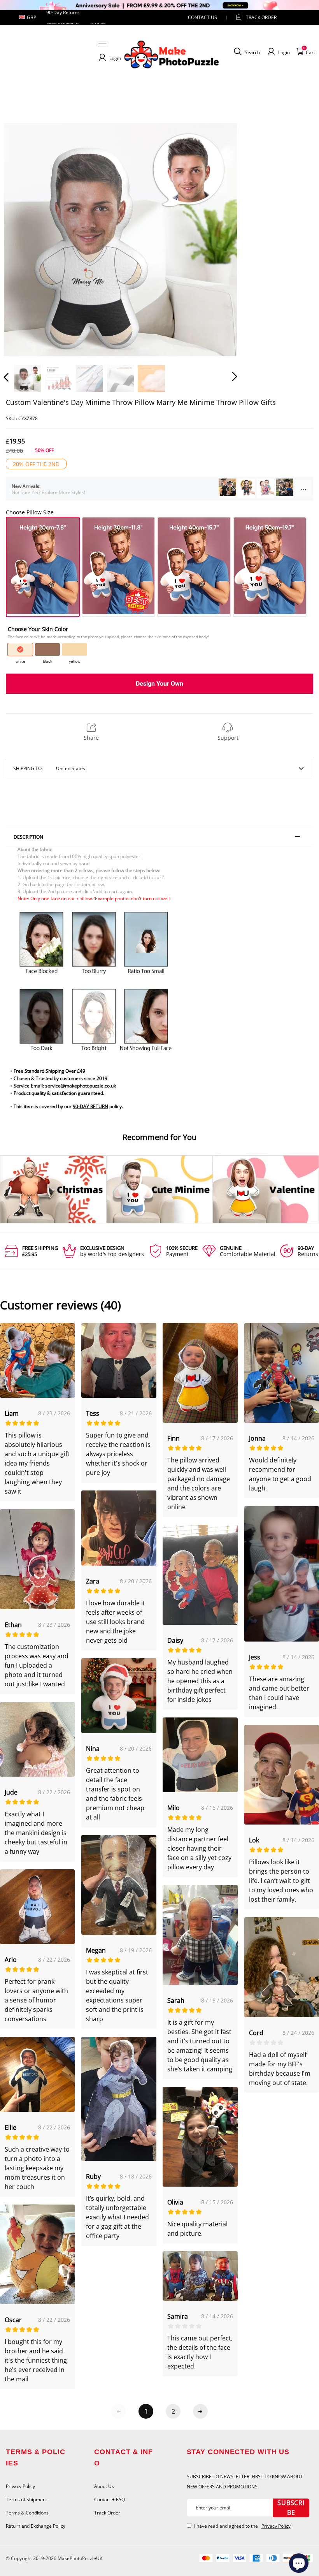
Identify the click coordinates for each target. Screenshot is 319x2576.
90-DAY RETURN (90, 1106)
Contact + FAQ (110, 2499)
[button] (22, 239)
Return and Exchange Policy (36, 2526)
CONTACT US (202, 17)
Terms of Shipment (26, 2499)
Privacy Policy (20, 2486)
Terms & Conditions (27, 2513)
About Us (104, 2486)
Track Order (261, 17)
